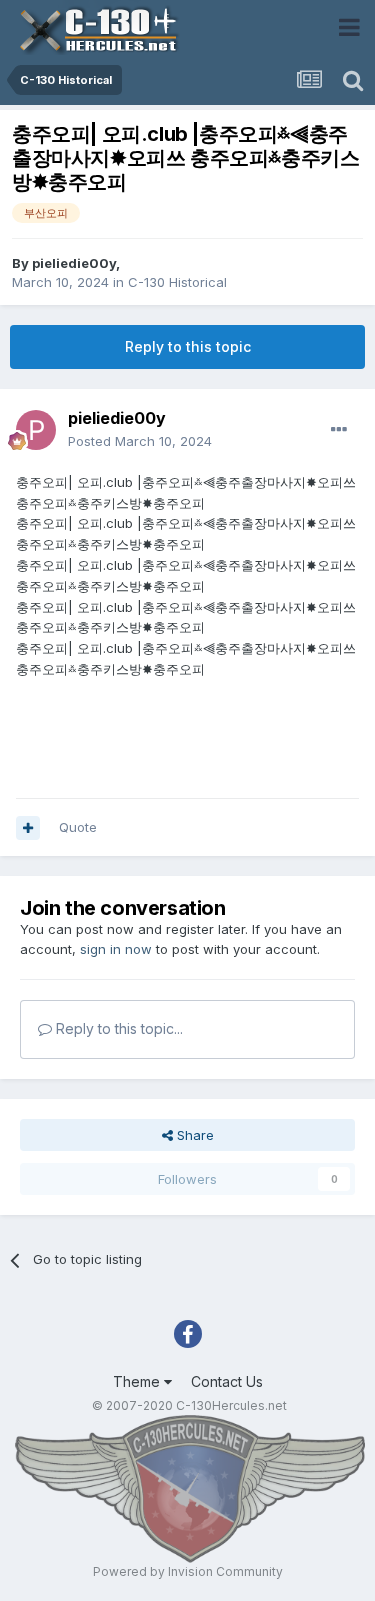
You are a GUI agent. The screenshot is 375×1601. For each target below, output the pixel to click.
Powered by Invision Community (188, 1571)
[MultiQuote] (28, 828)
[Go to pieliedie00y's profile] (36, 430)
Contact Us (227, 1381)
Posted (140, 441)
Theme (138, 1381)
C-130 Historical (177, 282)
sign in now (116, 949)
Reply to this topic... (117, 1028)
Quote (78, 827)
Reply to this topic (188, 346)
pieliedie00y (74, 263)
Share (193, 1135)
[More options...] (339, 430)
